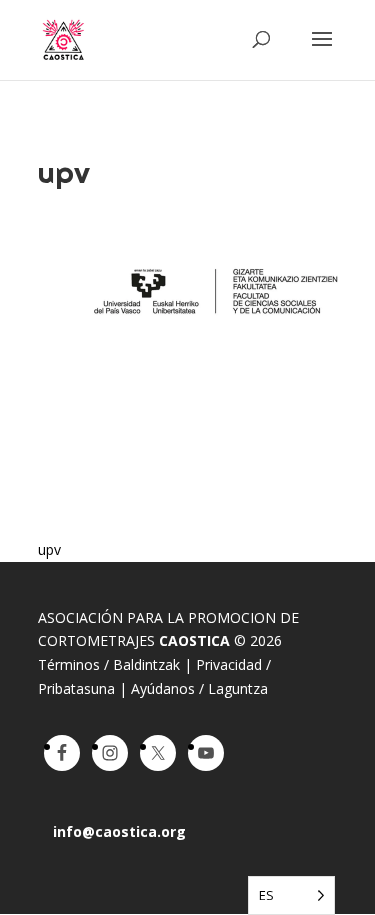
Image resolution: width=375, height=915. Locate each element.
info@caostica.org (119, 831)
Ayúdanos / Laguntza (199, 688)
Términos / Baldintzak (109, 664)
